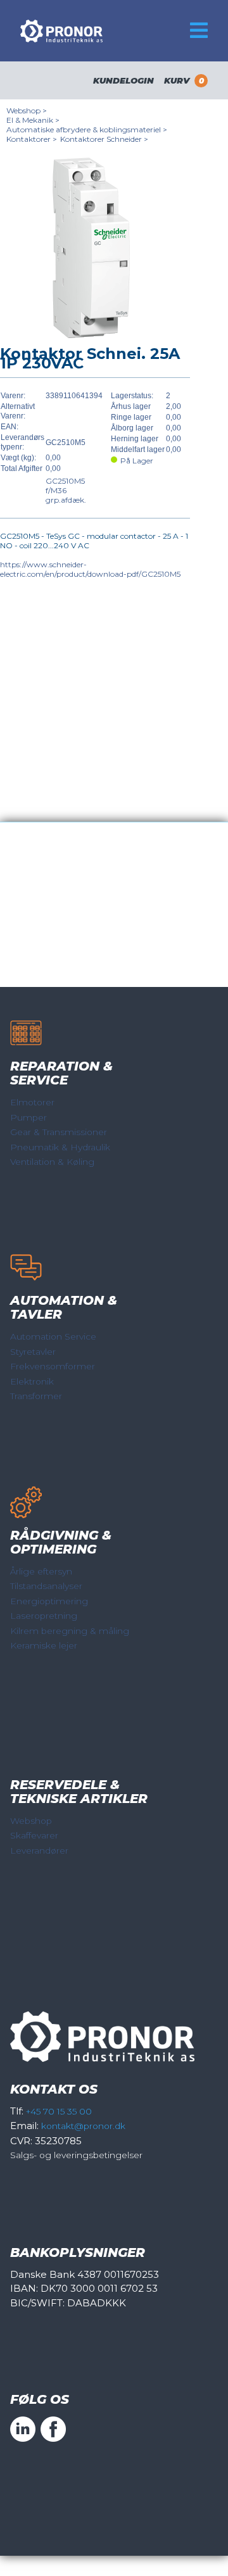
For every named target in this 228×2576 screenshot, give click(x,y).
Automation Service (53, 1336)
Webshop (31, 1821)
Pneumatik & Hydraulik (60, 1147)
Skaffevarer (34, 1835)
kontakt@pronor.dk (83, 2126)
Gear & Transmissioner (59, 1132)
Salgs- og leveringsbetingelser (76, 2155)
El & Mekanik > (33, 120)
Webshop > (27, 110)
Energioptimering (49, 1601)
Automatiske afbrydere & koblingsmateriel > (87, 129)
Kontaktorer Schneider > (104, 139)
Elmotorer (32, 1102)
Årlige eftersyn (41, 1571)
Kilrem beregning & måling (70, 1631)
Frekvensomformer (53, 1366)
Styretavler (33, 1352)
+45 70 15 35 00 (59, 2111)
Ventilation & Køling (52, 1162)
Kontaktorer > (32, 139)
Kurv (184, 80)
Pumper (28, 1117)
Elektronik (32, 1381)
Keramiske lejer (44, 1645)
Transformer (36, 1396)
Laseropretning (44, 1616)
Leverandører (39, 1850)
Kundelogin (123, 80)
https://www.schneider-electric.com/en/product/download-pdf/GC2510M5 (90, 569)
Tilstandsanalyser (46, 1586)
